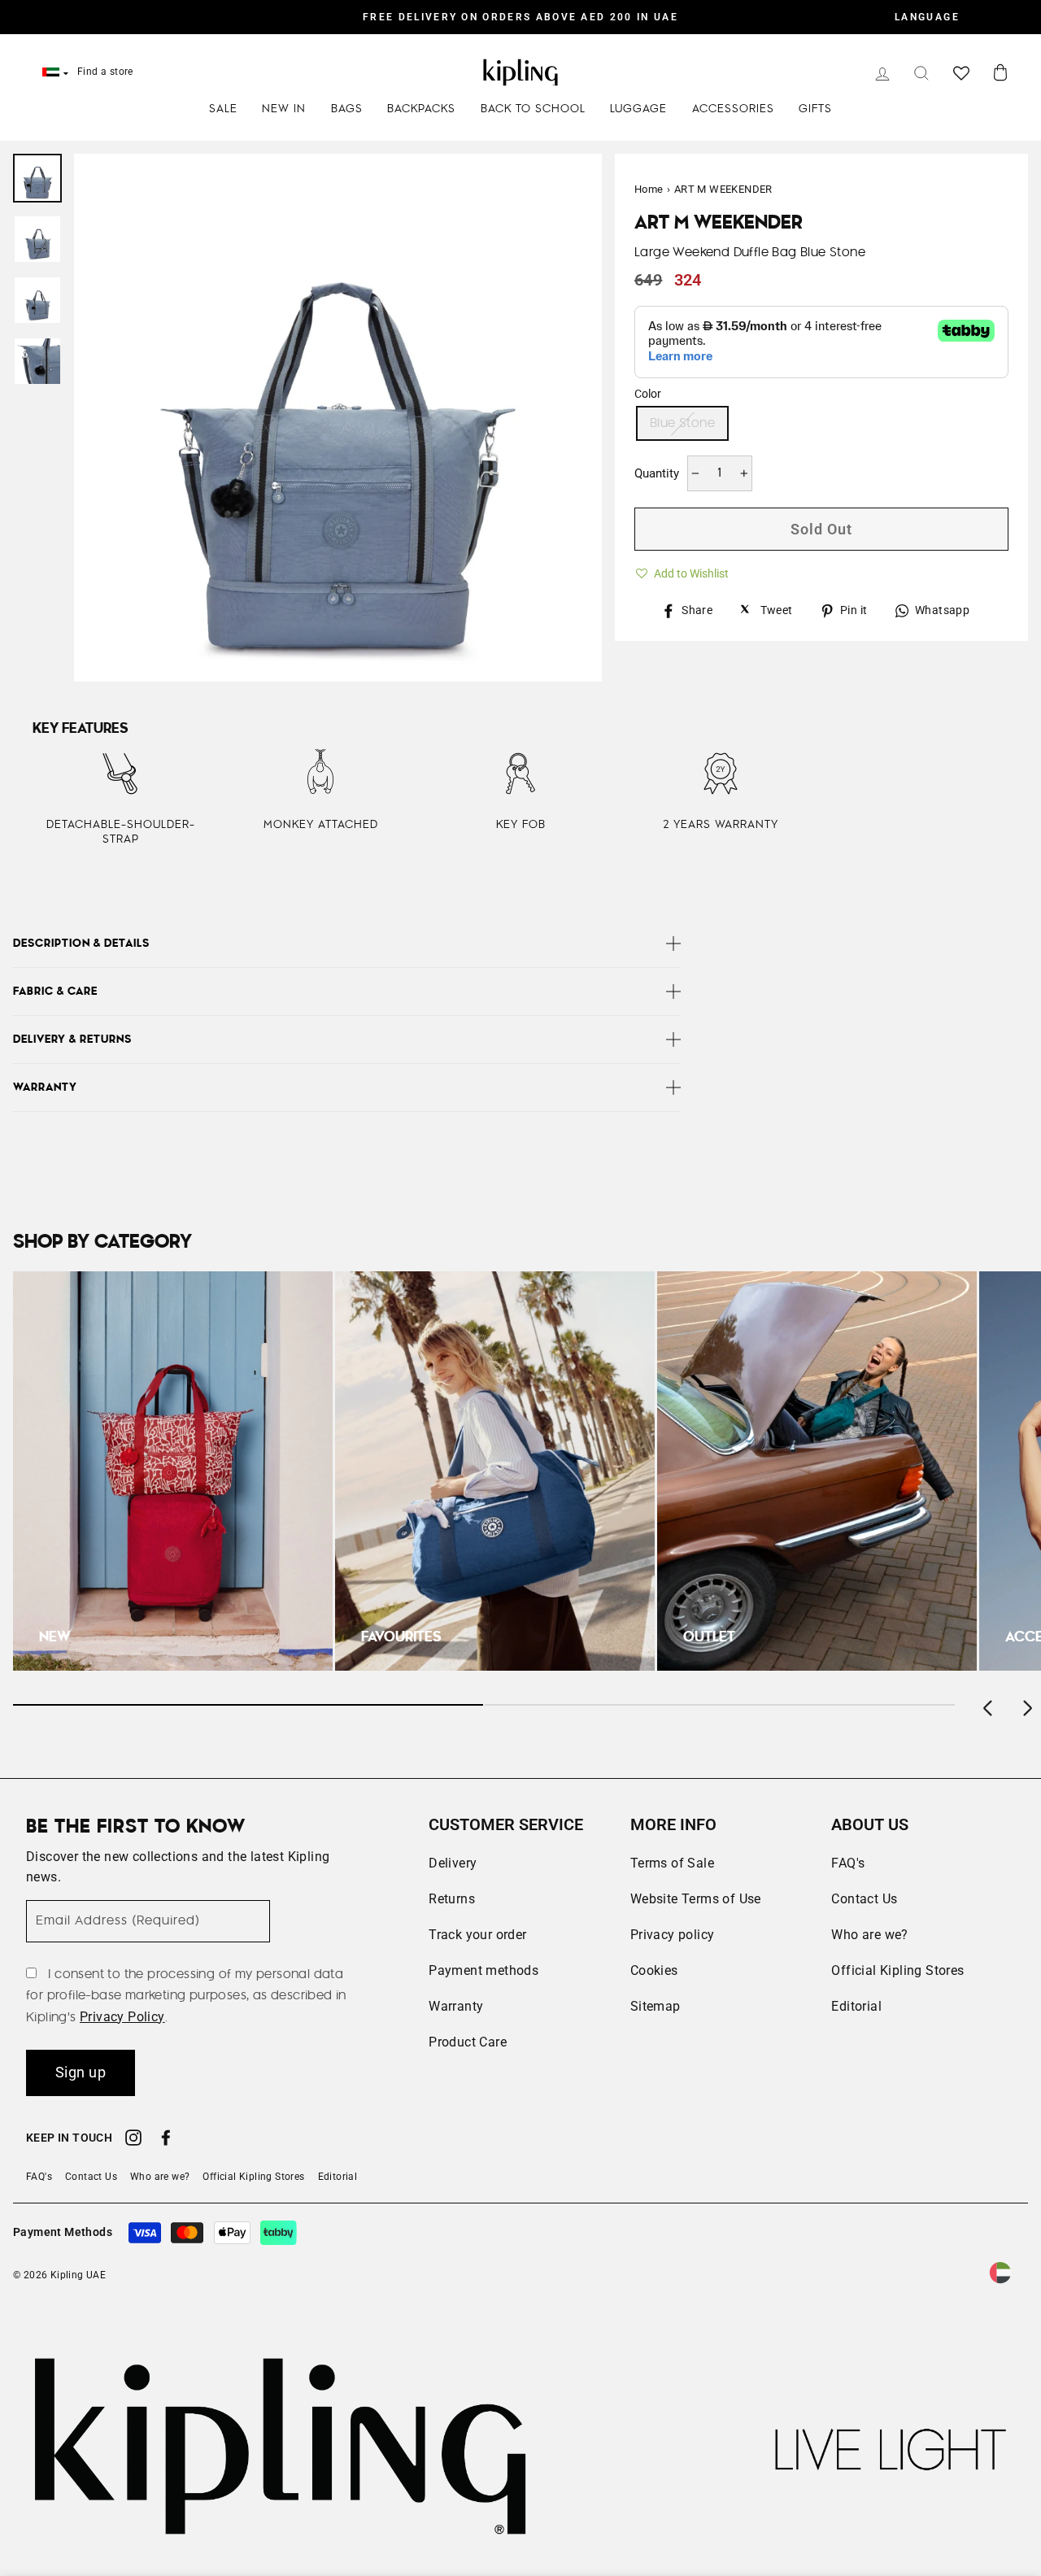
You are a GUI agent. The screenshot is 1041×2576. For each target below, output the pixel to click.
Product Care (468, 2042)
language (927, 17)
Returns (452, 1899)
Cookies (654, 1970)
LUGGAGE (638, 109)
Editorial (856, 2006)
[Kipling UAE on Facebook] (166, 2140)
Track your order (477, 1935)
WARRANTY (45, 1087)
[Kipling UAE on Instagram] (133, 2140)
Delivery (453, 1863)
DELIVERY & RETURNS (72, 1040)
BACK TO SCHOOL (533, 109)
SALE (223, 109)
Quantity (657, 473)
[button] (682, 571)
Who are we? (869, 1935)
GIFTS (815, 109)
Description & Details (81, 944)
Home (649, 189)
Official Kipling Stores (897, 1970)
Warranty (456, 2006)
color (648, 394)
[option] (520, 17)
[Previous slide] (989, 1705)
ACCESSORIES (733, 109)
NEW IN (284, 109)
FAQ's (848, 1863)
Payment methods (483, 1970)
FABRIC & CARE (55, 992)
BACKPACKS (421, 109)
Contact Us (864, 1899)
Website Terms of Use (696, 1899)
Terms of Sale (672, 1863)
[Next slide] (1026, 1705)
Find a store (105, 72)
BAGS (347, 109)
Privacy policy (673, 1935)
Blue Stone (682, 423)
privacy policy (122, 2017)
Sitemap (656, 2006)
